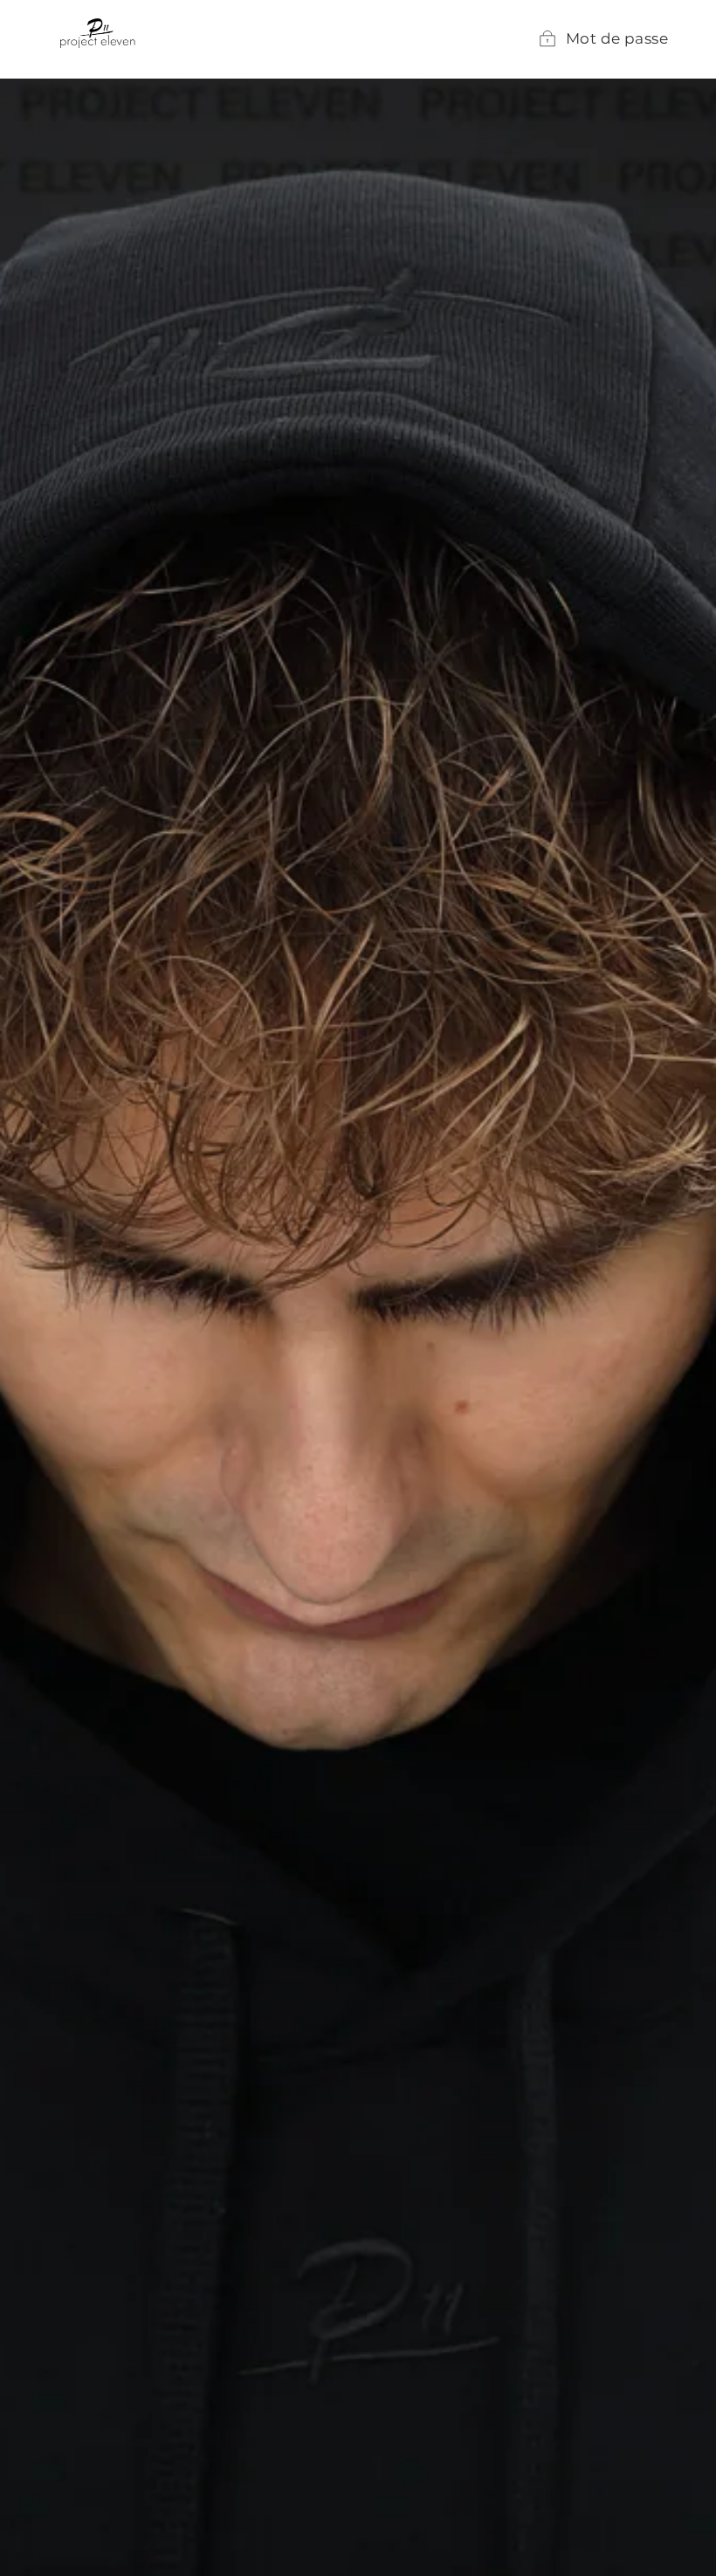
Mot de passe (617, 38)
